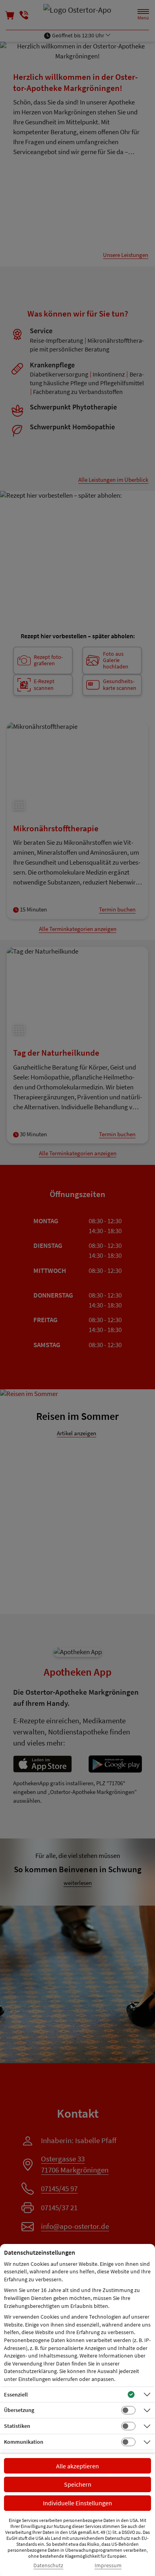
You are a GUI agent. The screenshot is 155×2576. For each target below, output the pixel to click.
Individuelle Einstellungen (77, 2503)
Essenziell (16, 2394)
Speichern (78, 2484)
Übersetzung (19, 2410)
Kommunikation (24, 2442)
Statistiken (17, 2426)
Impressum (108, 2565)
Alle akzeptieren (77, 2466)
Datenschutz (48, 2565)
